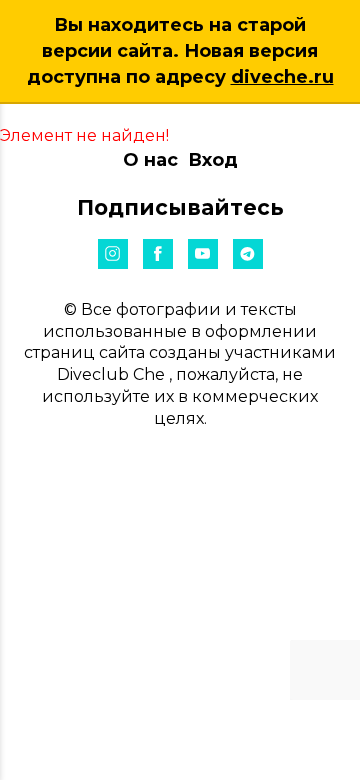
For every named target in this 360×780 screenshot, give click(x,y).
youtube (203, 254)
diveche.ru (282, 77)
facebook (158, 254)
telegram (248, 254)
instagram (113, 254)
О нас (150, 160)
